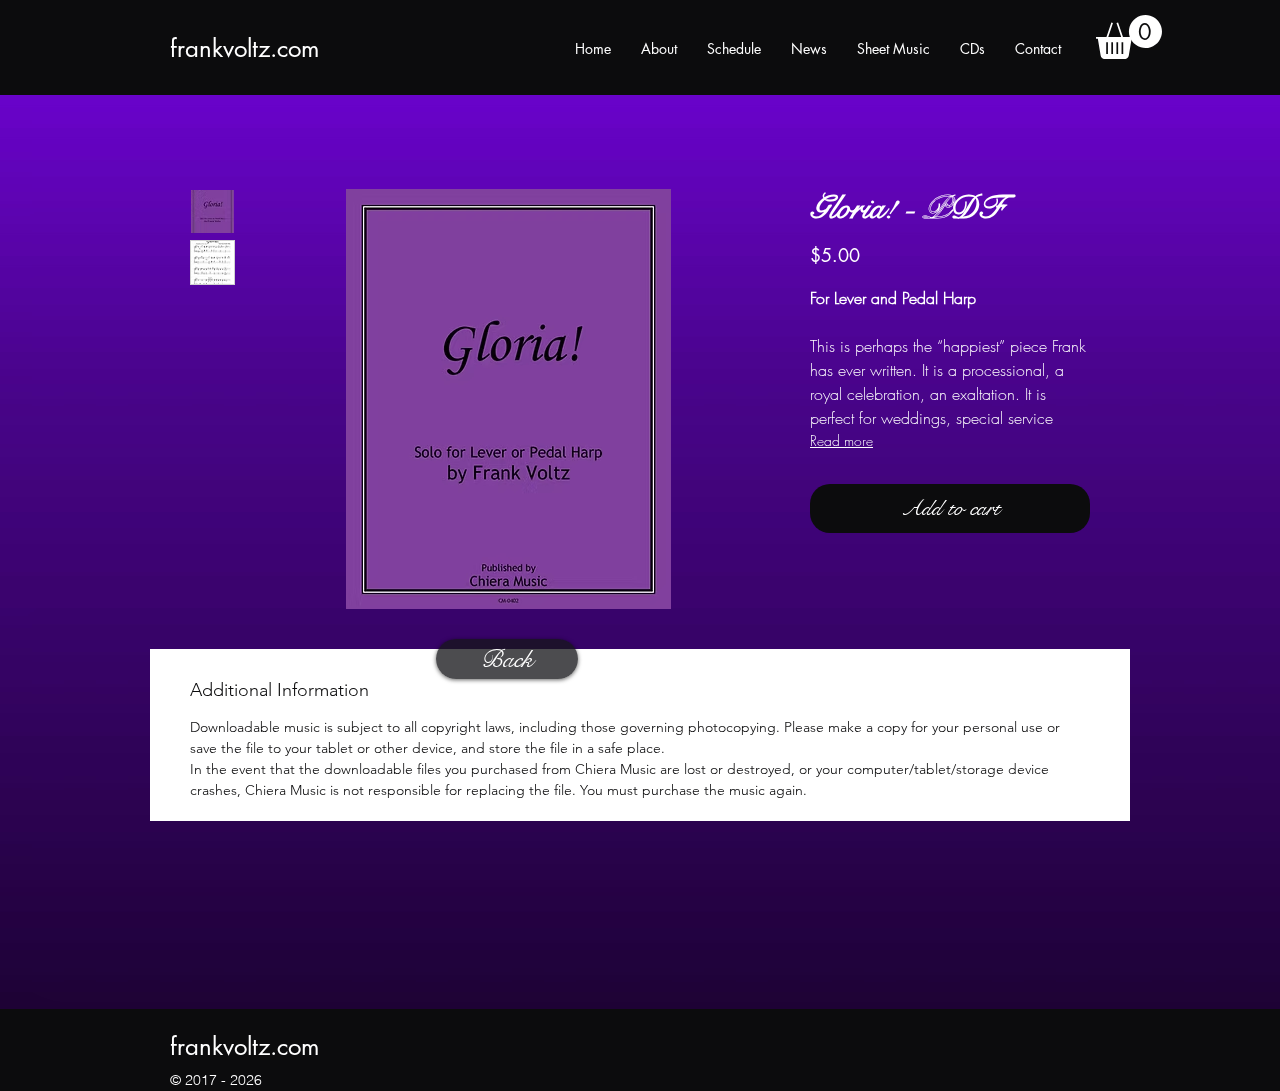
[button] (1129, 37)
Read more (841, 440)
